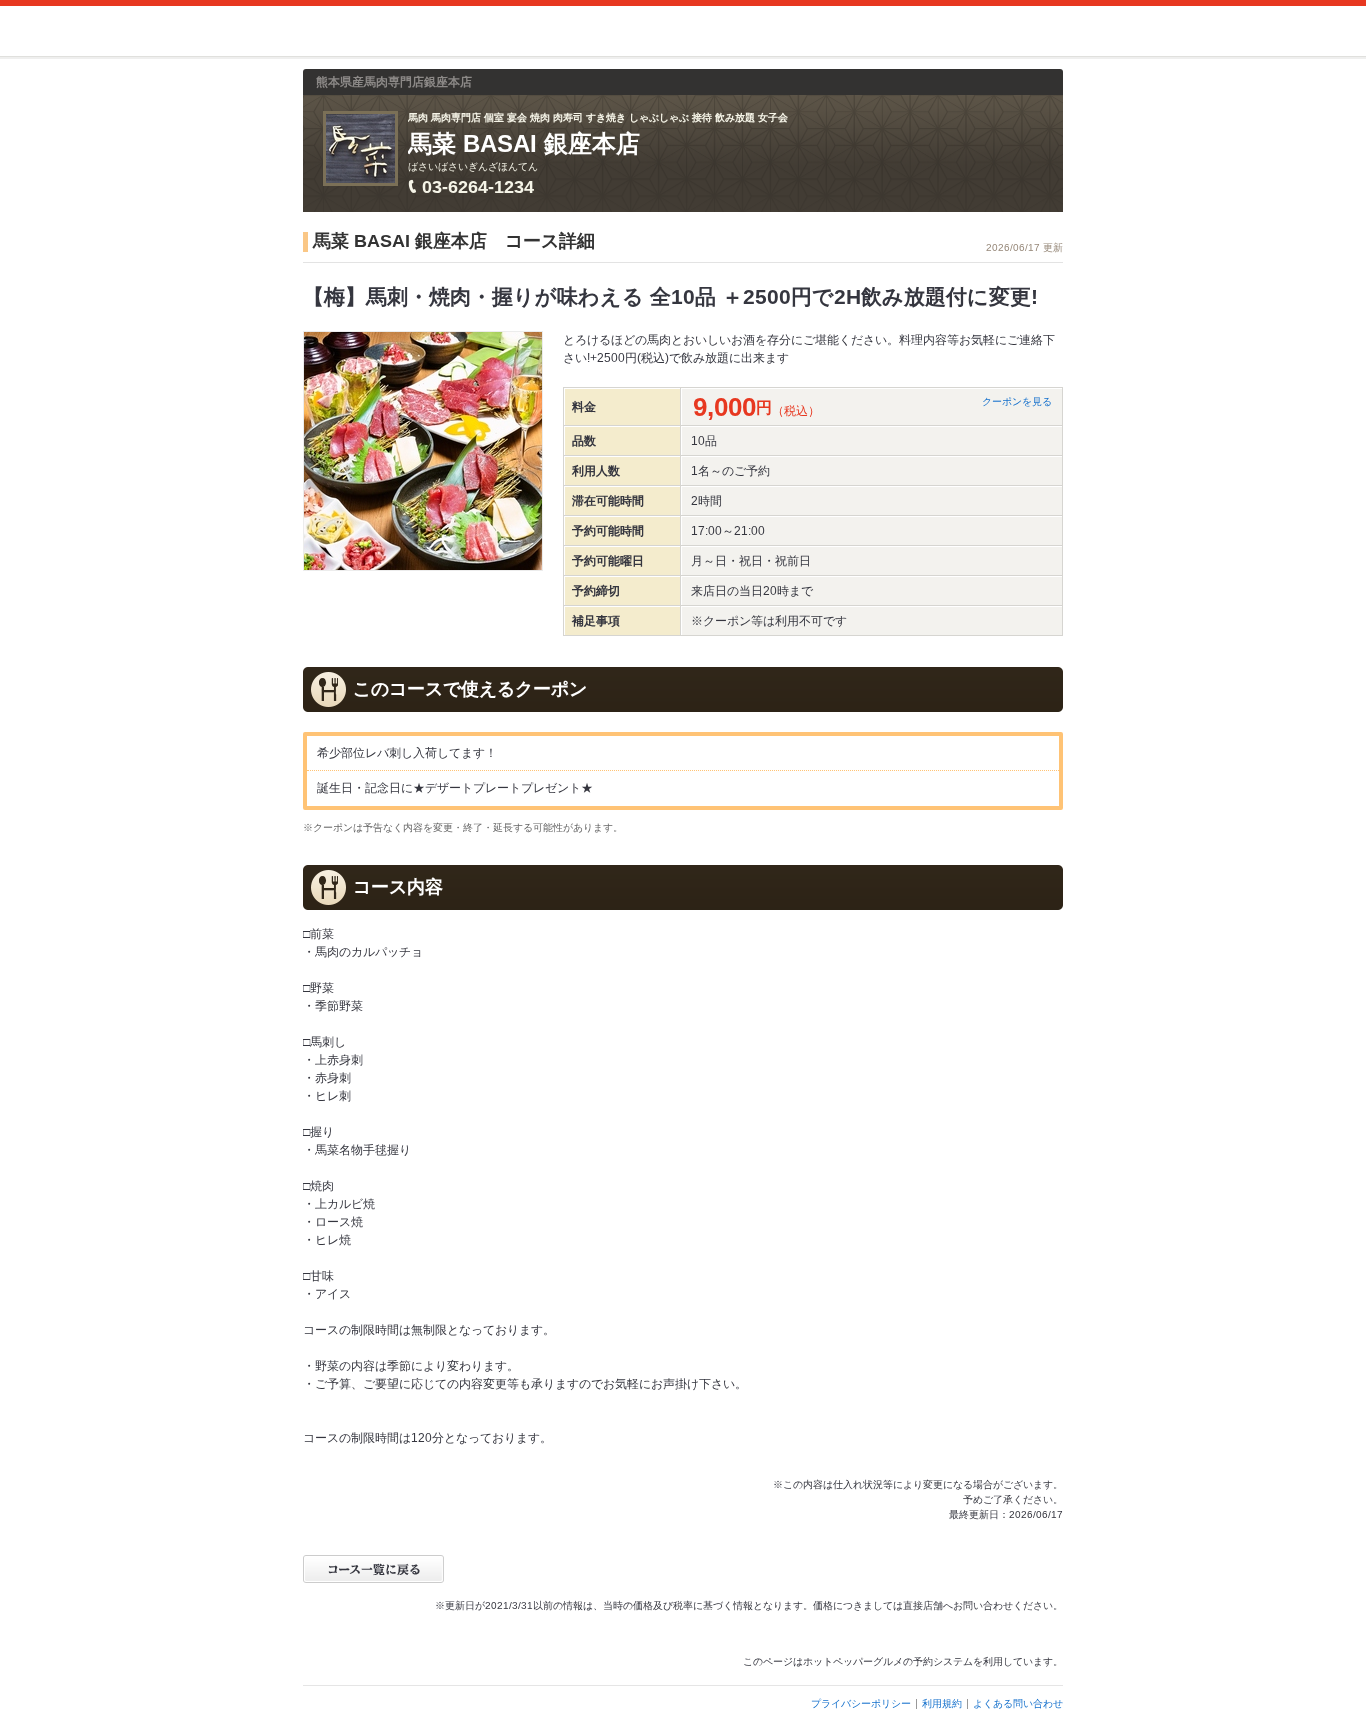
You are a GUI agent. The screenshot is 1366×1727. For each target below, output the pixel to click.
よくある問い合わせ (1018, 1703)
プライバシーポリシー (861, 1703)
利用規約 (942, 1703)
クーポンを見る (1017, 401)
